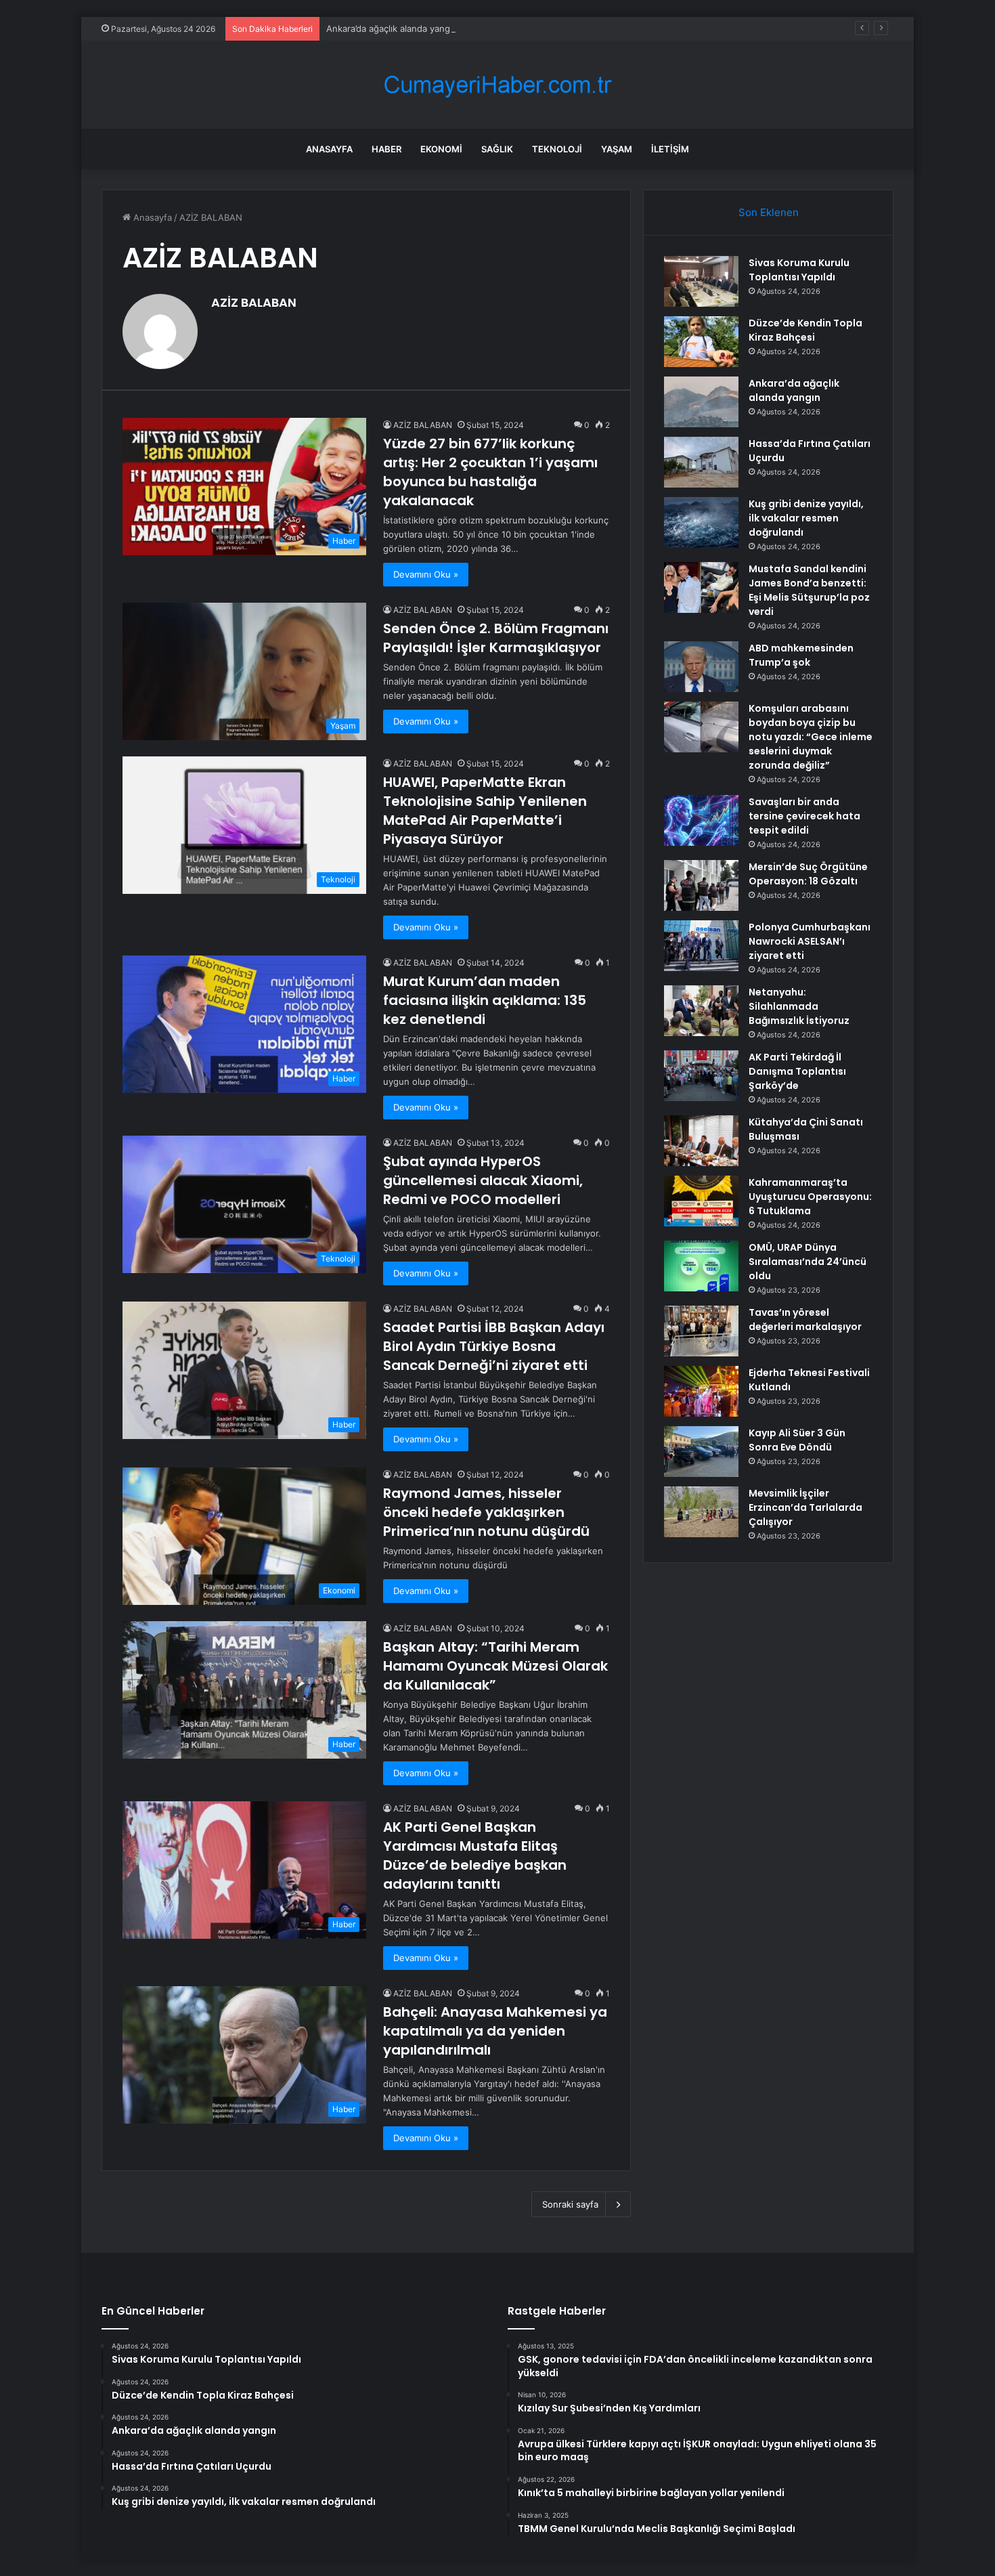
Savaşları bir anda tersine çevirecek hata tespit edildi (804, 816)
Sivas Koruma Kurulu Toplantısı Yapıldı (799, 270)
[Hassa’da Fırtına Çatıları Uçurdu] (701, 462)
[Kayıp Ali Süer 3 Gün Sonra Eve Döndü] (701, 1452)
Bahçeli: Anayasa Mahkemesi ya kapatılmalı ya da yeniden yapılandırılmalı (495, 2031)
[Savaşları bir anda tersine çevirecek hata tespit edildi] (701, 820)
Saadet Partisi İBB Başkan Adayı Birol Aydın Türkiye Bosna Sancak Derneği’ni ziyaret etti (494, 1346)
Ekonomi (441, 149)
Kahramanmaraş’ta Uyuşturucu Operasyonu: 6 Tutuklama (810, 1197)
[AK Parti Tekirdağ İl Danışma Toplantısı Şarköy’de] (701, 1076)
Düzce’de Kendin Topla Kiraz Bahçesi (805, 330)
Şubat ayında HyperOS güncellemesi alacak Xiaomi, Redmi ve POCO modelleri (483, 1180)
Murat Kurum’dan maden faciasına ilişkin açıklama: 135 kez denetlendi (485, 1000)
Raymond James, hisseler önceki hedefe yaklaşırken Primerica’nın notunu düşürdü (486, 1512)
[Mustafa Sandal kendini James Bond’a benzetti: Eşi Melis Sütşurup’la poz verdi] (701, 587)
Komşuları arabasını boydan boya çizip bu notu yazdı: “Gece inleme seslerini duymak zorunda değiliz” (811, 737)
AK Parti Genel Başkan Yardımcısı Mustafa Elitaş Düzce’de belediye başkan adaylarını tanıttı (475, 1855)
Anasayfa (329, 149)
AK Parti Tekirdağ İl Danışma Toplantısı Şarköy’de (797, 1071)
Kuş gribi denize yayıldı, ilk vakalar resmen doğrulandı (806, 518)
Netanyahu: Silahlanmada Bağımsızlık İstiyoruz (799, 1006)
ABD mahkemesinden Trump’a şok (801, 655)
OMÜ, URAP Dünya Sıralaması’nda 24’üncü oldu (808, 1262)
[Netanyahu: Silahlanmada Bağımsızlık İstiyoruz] (701, 1011)
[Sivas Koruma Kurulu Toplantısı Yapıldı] (701, 281)
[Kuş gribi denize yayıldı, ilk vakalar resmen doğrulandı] (701, 522)
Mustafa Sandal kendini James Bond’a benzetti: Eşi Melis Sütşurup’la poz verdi (809, 590)
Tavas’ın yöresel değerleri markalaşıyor (805, 1319)
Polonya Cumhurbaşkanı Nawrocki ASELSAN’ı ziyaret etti (810, 941)
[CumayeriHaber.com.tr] (497, 85)
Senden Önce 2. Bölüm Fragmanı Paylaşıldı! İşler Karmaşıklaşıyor (496, 638)
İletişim (670, 149)
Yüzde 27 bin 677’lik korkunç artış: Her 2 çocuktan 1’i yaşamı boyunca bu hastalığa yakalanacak (490, 472)
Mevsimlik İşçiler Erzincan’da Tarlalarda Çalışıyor (805, 1507)
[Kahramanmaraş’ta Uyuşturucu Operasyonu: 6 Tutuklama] (701, 1201)
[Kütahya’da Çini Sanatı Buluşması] (701, 1141)
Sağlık (497, 149)
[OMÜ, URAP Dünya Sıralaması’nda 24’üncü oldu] (701, 1266)
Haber (386, 149)
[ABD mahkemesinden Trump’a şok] (701, 667)
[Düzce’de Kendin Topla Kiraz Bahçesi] (701, 342)
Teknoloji (557, 149)
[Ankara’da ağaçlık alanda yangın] (701, 402)
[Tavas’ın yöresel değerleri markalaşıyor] (701, 1331)
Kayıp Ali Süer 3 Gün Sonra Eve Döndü (797, 1440)
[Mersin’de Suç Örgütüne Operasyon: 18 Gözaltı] (701, 885)
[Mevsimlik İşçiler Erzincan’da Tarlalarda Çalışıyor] (701, 1512)
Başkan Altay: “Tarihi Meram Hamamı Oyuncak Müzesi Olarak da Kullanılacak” (495, 1666)
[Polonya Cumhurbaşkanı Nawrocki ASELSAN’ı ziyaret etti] (701, 946)
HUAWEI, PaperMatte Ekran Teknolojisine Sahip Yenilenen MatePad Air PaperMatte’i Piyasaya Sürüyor (485, 811)
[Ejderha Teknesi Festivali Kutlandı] (701, 1391)
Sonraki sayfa (570, 2204)
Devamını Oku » (426, 574)
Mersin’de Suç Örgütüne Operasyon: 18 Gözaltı (808, 874)
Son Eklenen (769, 212)
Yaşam (617, 149)
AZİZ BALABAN (254, 302)
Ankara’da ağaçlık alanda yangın (392, 28)
